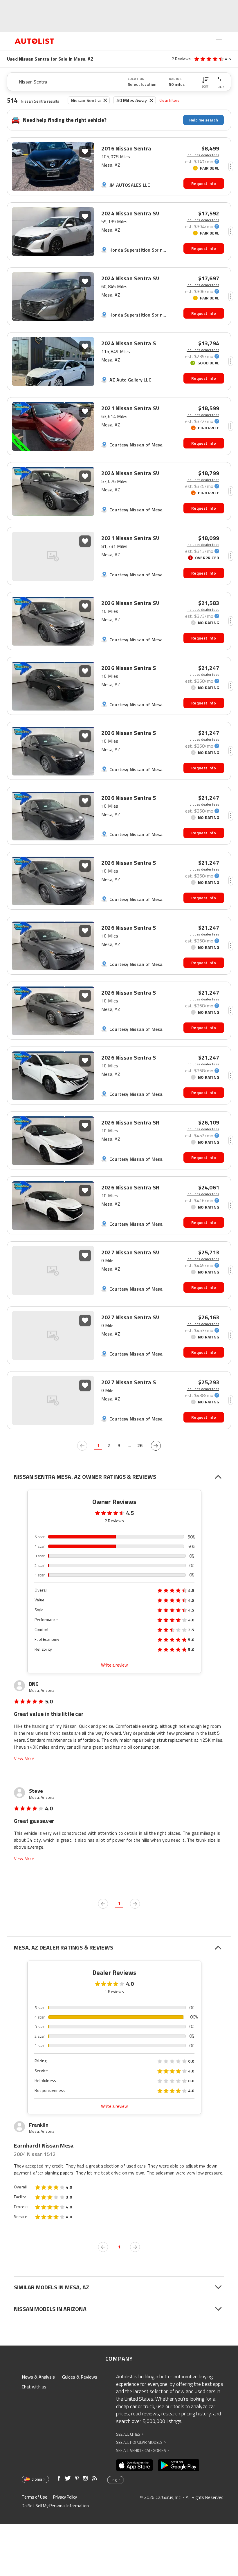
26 (140, 1445)
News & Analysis (38, 2377)
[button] (205, 82)
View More (24, 1758)
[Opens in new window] (135, 2465)
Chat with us (34, 2387)
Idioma (36, 2479)
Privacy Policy (65, 2497)
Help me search (204, 120)
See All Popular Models (141, 2442)
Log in (116, 2480)
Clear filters (170, 100)
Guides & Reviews (80, 2377)
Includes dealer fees (203, 155)
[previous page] (82, 1446)
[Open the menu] (219, 42)
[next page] (156, 1446)
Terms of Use (35, 2497)
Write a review (114, 1665)
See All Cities (130, 2434)
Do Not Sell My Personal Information (55, 2506)
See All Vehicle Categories (143, 2450)
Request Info (204, 183)
